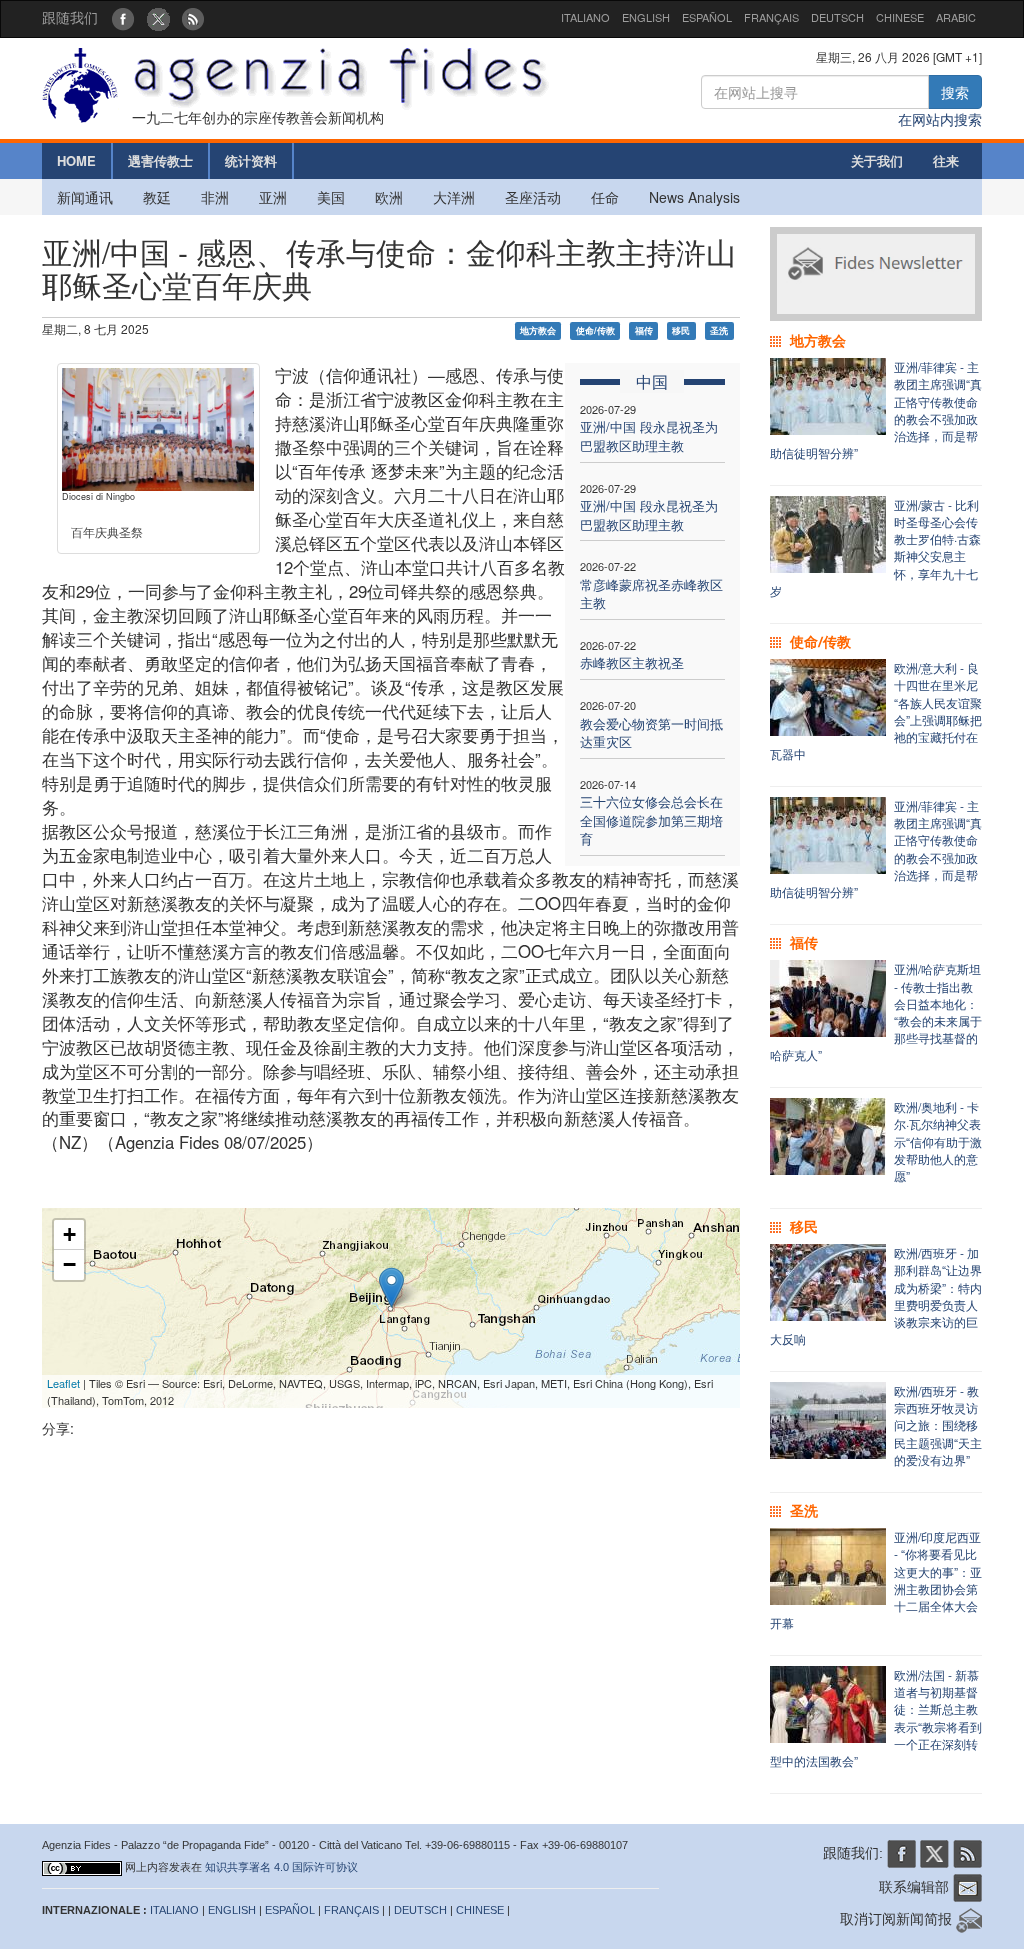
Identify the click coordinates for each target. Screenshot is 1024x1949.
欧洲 (389, 197)
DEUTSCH (837, 17)
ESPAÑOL (707, 17)
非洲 (215, 197)
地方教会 (538, 330)
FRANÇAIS (771, 17)
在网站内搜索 (940, 119)
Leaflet (63, 1383)
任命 (605, 197)
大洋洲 (454, 197)
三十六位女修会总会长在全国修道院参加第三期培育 (651, 820)
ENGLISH (646, 17)
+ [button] (69, 1234)
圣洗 (719, 330)
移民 (681, 330)
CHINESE (900, 17)
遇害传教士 (160, 160)
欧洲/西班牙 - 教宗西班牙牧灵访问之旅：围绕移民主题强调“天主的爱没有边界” (938, 1425)
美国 (331, 197)
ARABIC (956, 17)
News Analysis (694, 197)
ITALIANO (585, 17)
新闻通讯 (85, 197)
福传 (644, 330)
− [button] (69, 1264)
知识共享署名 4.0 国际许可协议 (281, 1867)
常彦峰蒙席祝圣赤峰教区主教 (651, 594)
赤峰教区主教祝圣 (632, 662)
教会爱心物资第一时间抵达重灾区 (651, 733)
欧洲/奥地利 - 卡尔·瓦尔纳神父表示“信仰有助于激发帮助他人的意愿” (938, 1141)
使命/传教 (595, 330)
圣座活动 (533, 197)
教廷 (157, 197)
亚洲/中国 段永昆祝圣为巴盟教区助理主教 (649, 436)
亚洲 (273, 197)
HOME (76, 160)
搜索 (955, 92)
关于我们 (877, 160)
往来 (946, 160)
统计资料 (251, 160)
